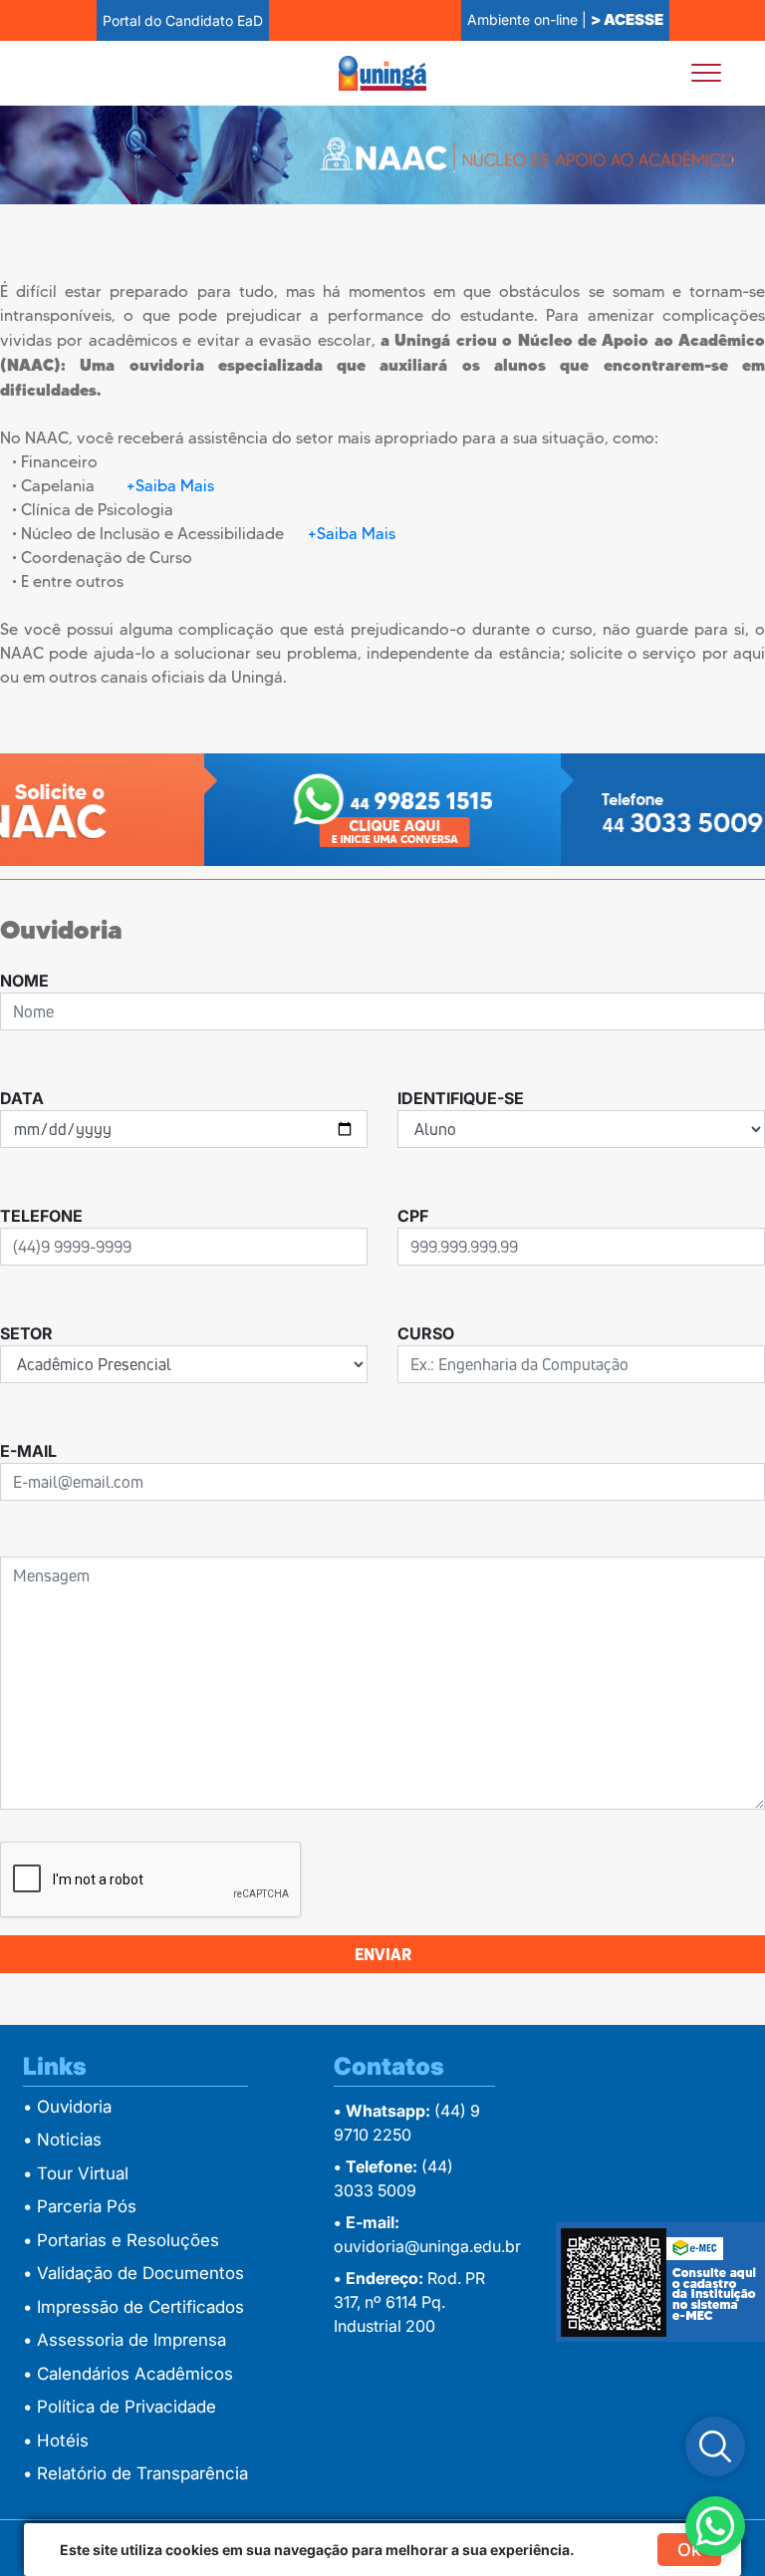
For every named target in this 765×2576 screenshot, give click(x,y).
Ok (689, 2550)
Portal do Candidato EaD (183, 20)
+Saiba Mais (170, 486)
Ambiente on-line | (565, 19)
